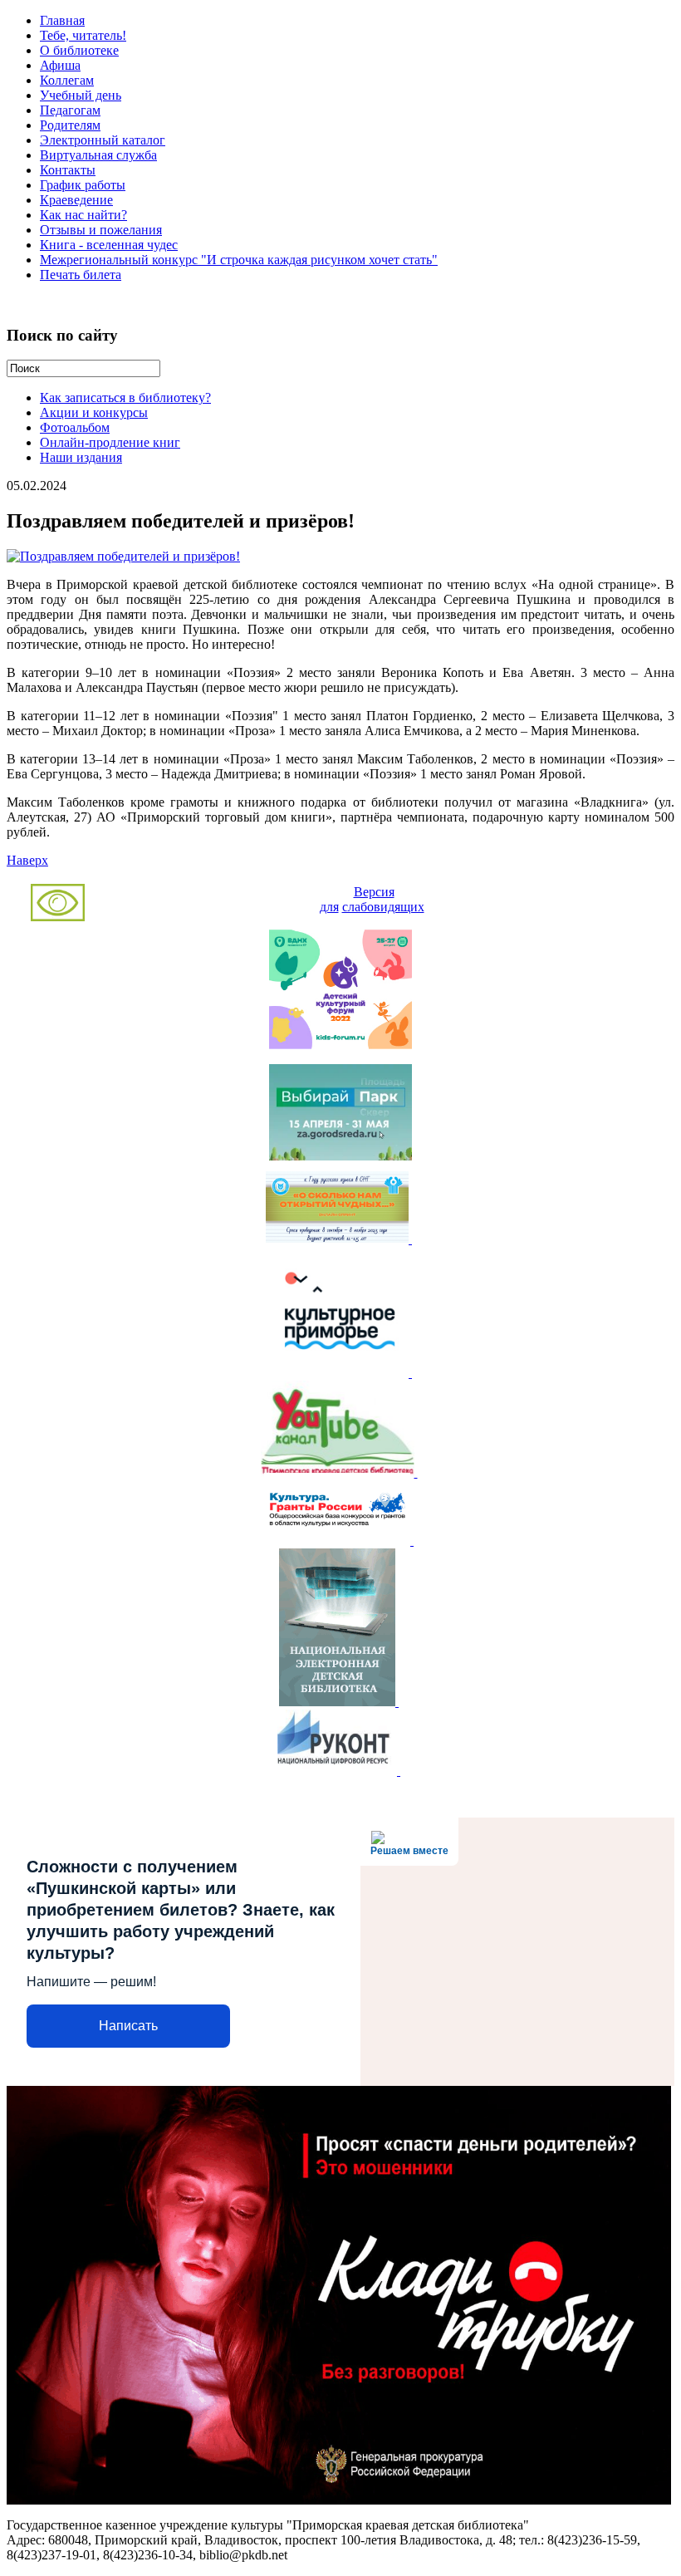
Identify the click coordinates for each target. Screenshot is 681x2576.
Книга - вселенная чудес (109, 245)
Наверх (27, 860)
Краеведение (76, 200)
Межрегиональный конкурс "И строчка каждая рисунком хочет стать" (239, 260)
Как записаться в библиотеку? (125, 397)
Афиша (60, 65)
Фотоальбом (75, 427)
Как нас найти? (83, 215)
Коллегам (67, 80)
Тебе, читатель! (83, 35)
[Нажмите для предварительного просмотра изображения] (123, 556)
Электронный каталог (103, 140)
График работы (83, 185)
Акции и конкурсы (94, 412)
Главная (62, 20)
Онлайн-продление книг (110, 442)
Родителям (70, 125)
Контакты (68, 170)
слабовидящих (383, 907)
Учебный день (81, 95)
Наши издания (81, 457)
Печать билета (81, 275)
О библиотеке (79, 50)
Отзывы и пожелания (101, 230)
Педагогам (70, 110)
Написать (128, 2026)
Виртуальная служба (98, 155)
